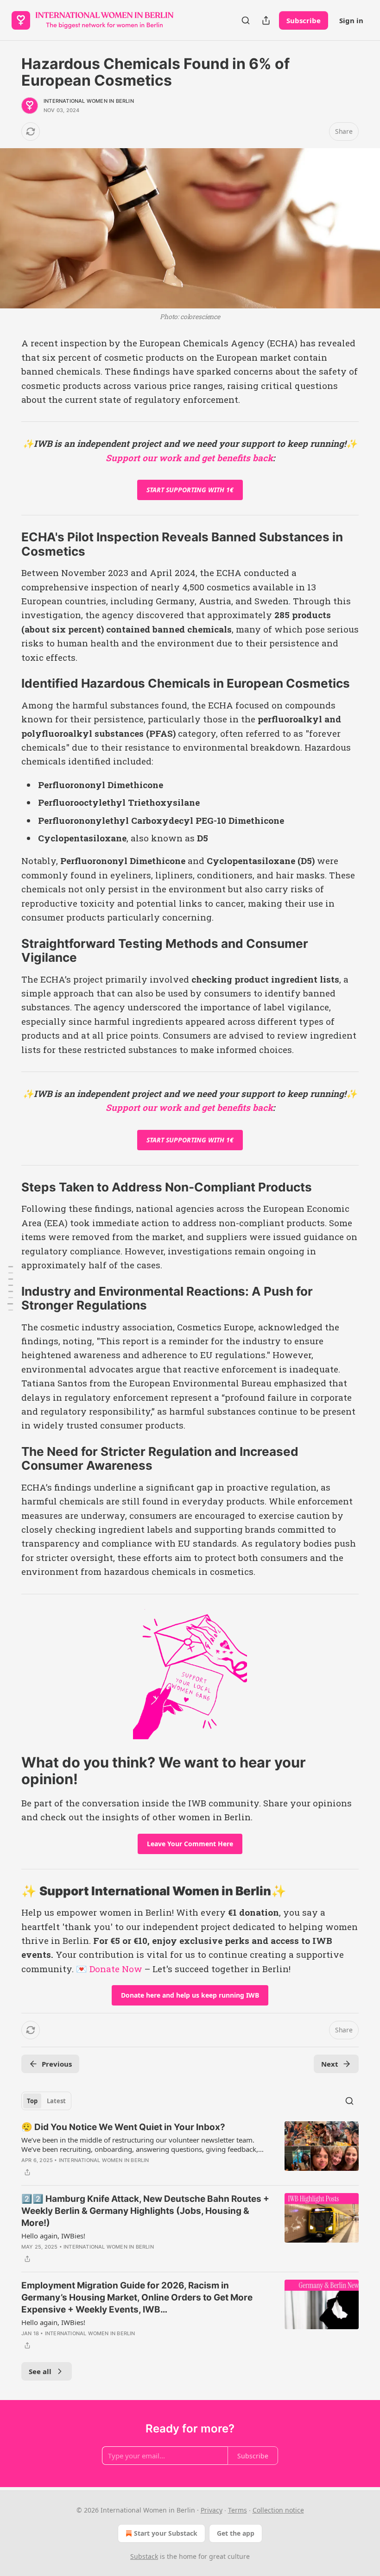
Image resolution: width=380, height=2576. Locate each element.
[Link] (8, 545)
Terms (237, 2510)
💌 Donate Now (109, 1969)
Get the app (236, 2533)
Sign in (351, 20)
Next (330, 2064)
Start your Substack (166, 2533)
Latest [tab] (56, 2101)
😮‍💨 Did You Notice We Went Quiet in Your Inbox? (123, 2127)
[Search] (246, 20)
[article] (190, 2150)
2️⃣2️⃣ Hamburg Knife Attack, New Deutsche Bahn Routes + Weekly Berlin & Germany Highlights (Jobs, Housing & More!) (145, 2211)
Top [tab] (32, 2101)
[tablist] (46, 2101)
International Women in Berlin (89, 101)
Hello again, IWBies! (53, 2236)
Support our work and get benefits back (189, 458)
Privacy (212, 2510)
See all (40, 2371)
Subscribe (304, 20)
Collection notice (278, 2510)
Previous (57, 2064)
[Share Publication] (266, 20)
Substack (144, 2556)
